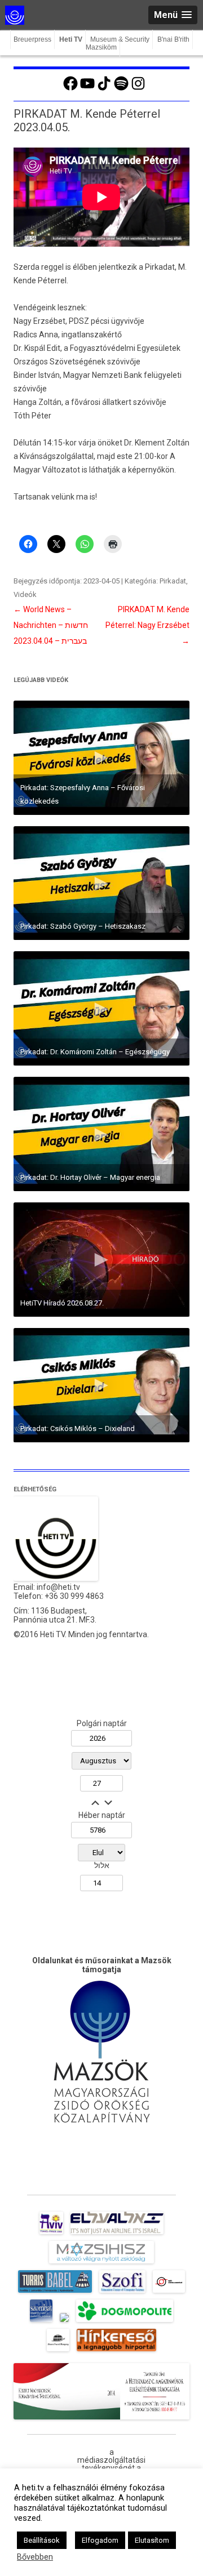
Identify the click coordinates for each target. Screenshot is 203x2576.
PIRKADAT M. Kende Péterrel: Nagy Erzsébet (147, 625)
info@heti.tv (58, 1587)
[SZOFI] (123, 2293)
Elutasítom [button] (152, 2540)
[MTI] (169, 2293)
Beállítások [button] (42, 2540)
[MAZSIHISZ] (101, 2263)
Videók (25, 594)
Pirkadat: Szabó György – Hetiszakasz (83, 926)
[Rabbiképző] (64, 2322)
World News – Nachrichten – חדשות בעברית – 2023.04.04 (51, 625)
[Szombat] (41, 2322)
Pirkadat (173, 581)
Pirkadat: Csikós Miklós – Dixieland (78, 1429)
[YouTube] (87, 89)
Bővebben (35, 2557)
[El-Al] (117, 2234)
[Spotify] (121, 89)
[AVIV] (51, 2234)
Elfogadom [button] (100, 2540)
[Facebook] (70, 89)
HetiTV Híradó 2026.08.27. (62, 1303)
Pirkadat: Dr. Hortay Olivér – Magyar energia (90, 1177)
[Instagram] (138, 89)
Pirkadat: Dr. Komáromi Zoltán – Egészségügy (95, 1052)
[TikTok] (104, 89)
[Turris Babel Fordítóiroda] (55, 2293)
